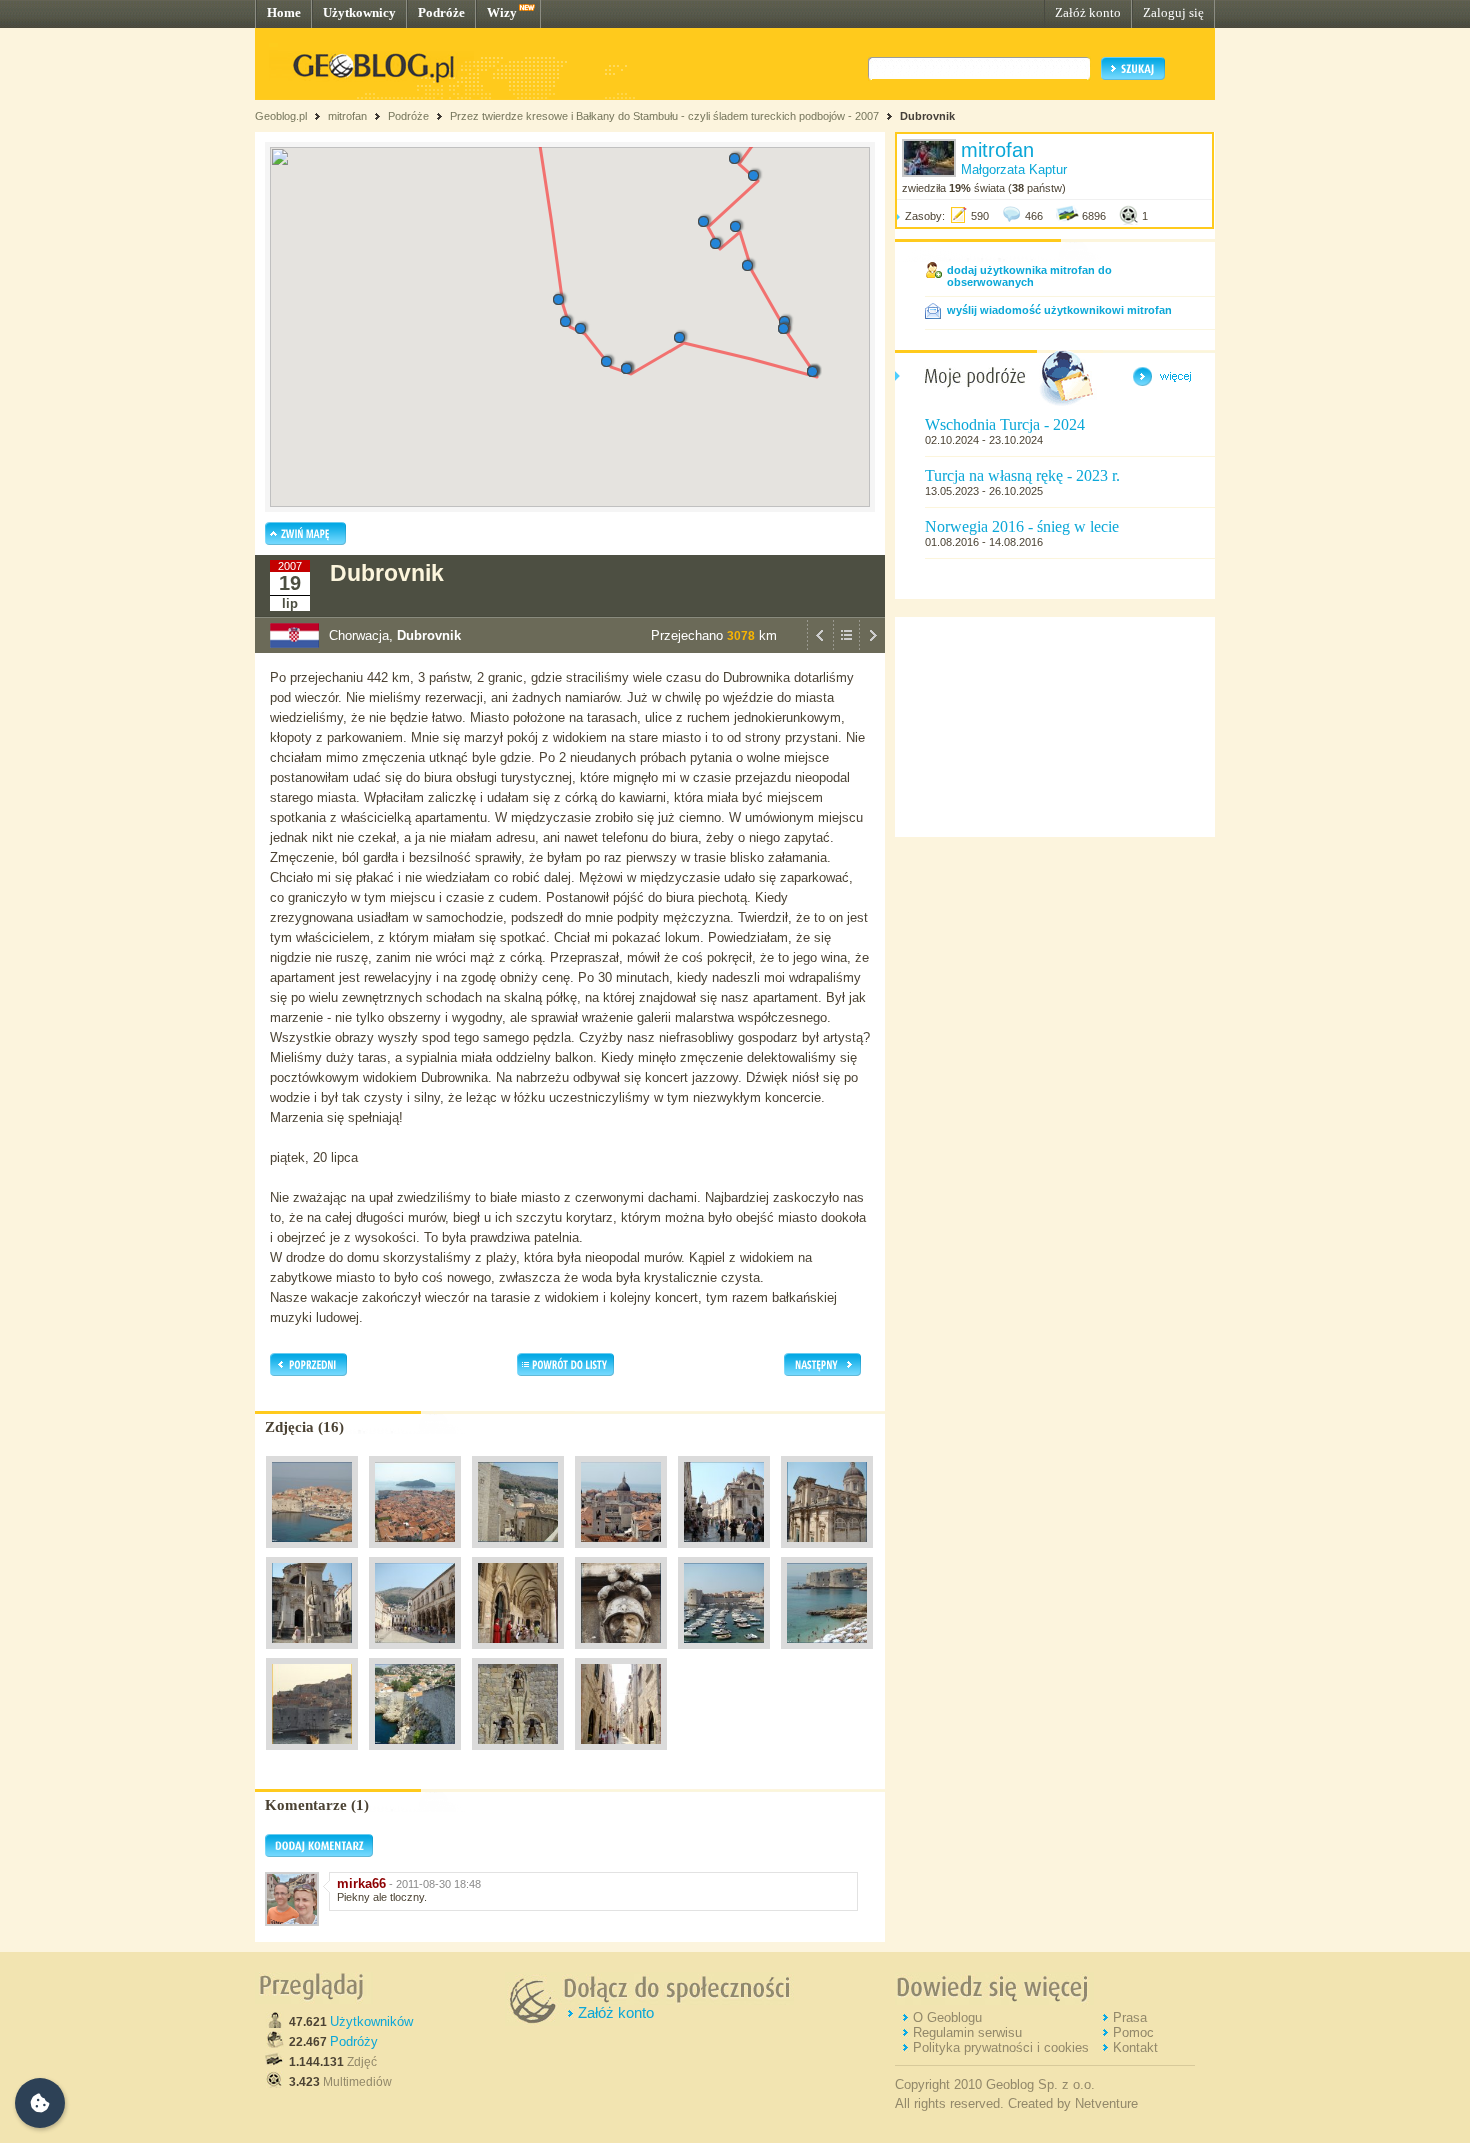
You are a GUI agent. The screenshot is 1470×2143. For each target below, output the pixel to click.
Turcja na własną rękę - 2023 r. (1022, 475)
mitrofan (347, 116)
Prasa (1130, 2017)
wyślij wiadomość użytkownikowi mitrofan (1059, 310)
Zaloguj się (1173, 12)
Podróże (441, 12)
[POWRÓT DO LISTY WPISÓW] (846, 648)
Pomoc (1133, 2032)
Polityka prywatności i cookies (1001, 2047)
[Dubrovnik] (312, 1553)
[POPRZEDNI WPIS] (820, 648)
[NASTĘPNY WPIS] (872, 648)
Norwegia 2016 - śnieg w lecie (1022, 526)
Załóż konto (1088, 12)
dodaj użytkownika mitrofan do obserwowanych (1029, 276)
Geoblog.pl (281, 116)
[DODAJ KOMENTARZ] (319, 1853)
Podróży (354, 2041)
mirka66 (361, 1883)
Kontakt (1135, 2047)
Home (284, 12)
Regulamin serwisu (967, 2032)
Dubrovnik (927, 116)
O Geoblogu (947, 2017)
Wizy (502, 12)
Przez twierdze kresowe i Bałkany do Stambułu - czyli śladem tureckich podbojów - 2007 (664, 116)
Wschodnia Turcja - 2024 (1005, 424)
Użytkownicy (359, 12)
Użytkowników (371, 2021)
